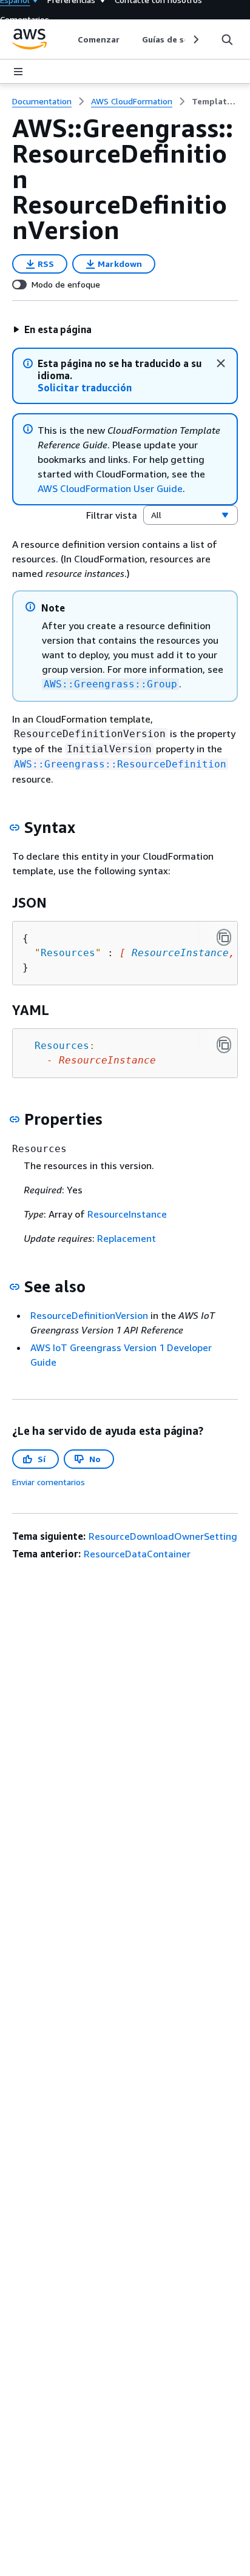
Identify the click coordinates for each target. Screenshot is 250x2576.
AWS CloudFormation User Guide (110, 488)
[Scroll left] (69, 39)
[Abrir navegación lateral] (18, 72)
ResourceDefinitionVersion (89, 1315)
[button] (52, 329)
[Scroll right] (195, 39)
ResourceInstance (180, 953)
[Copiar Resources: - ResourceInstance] (224, 1045)
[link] (215, 101)
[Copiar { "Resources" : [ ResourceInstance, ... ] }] (224, 937)
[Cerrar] (221, 363)
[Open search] (227, 39)
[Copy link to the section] (15, 828)
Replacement (127, 1238)
